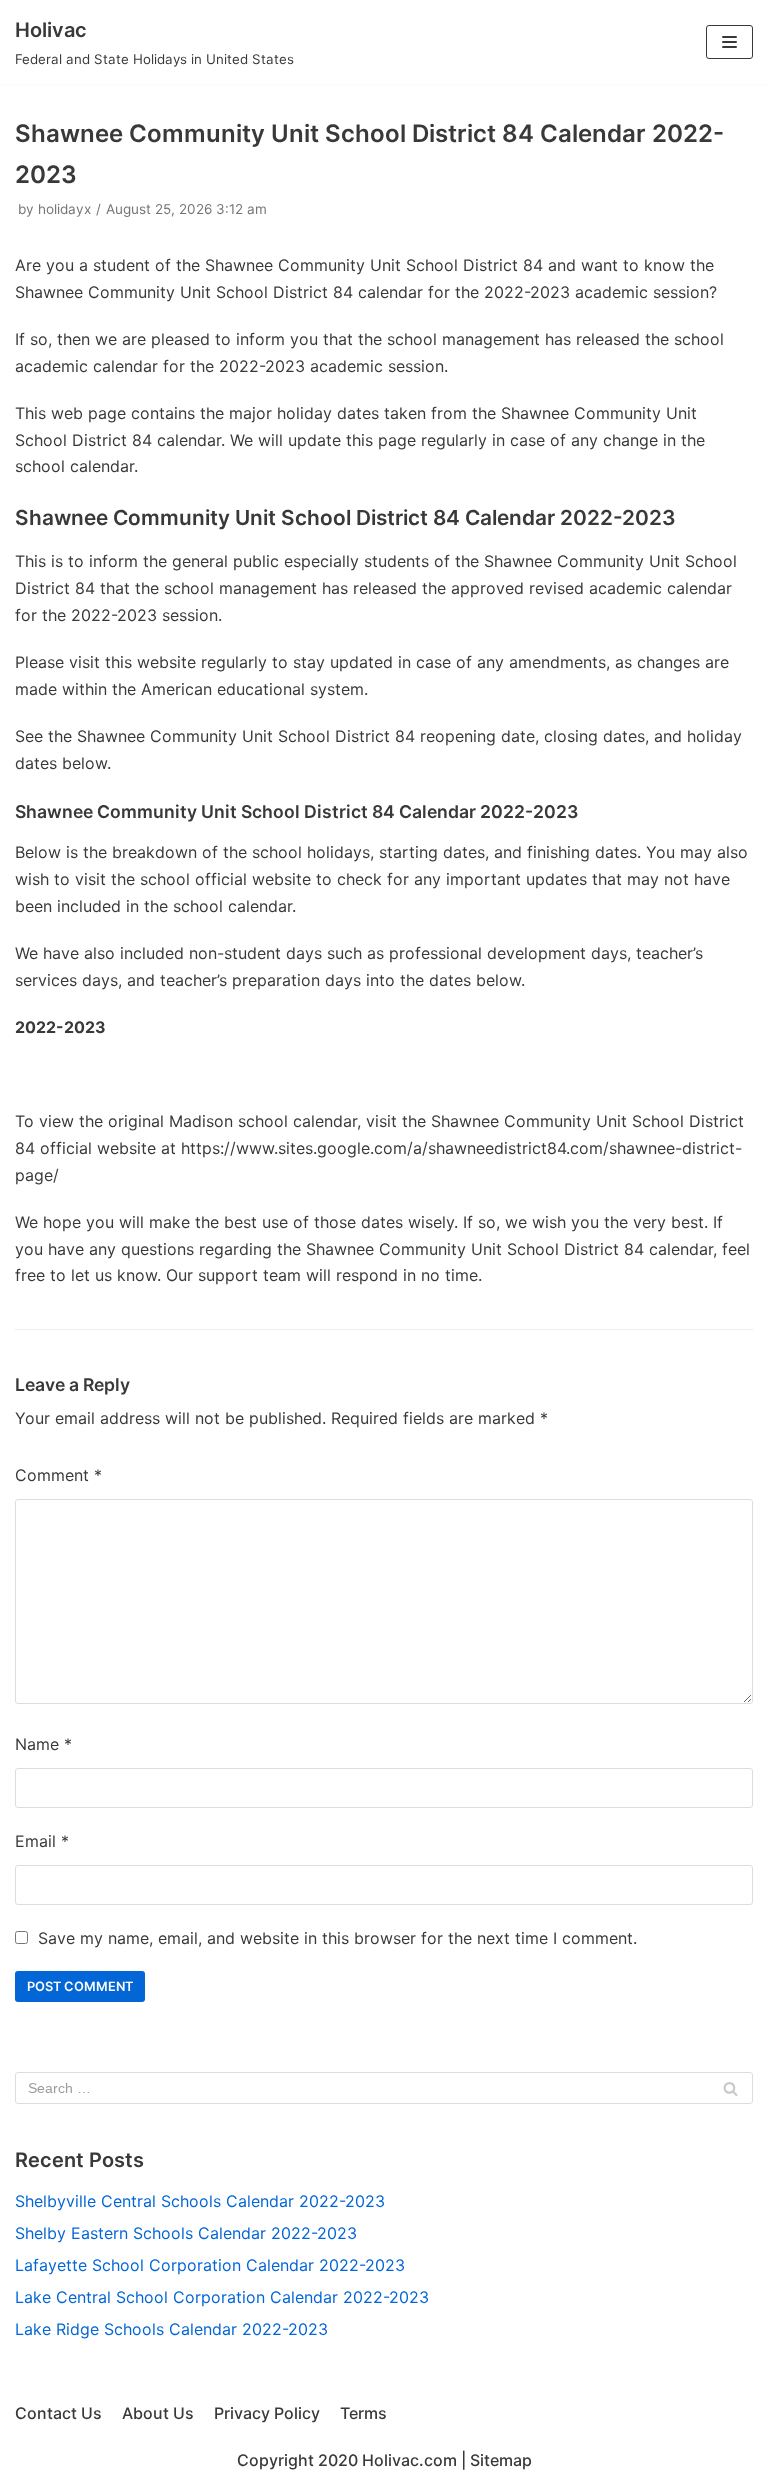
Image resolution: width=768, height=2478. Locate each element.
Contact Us (58, 2413)
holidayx (64, 209)
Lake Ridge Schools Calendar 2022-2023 (171, 2329)
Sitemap (501, 2460)
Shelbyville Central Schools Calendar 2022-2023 (200, 2201)
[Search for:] (384, 2088)
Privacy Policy (267, 2413)
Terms (363, 2413)
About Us (158, 2413)
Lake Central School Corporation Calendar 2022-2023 (222, 2297)
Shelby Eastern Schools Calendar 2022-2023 (186, 2233)
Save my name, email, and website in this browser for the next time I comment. (337, 1938)
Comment (58, 1475)
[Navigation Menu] (729, 42)
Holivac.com (409, 2460)
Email (42, 1841)
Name (43, 1744)
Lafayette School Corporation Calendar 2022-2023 (210, 2265)
